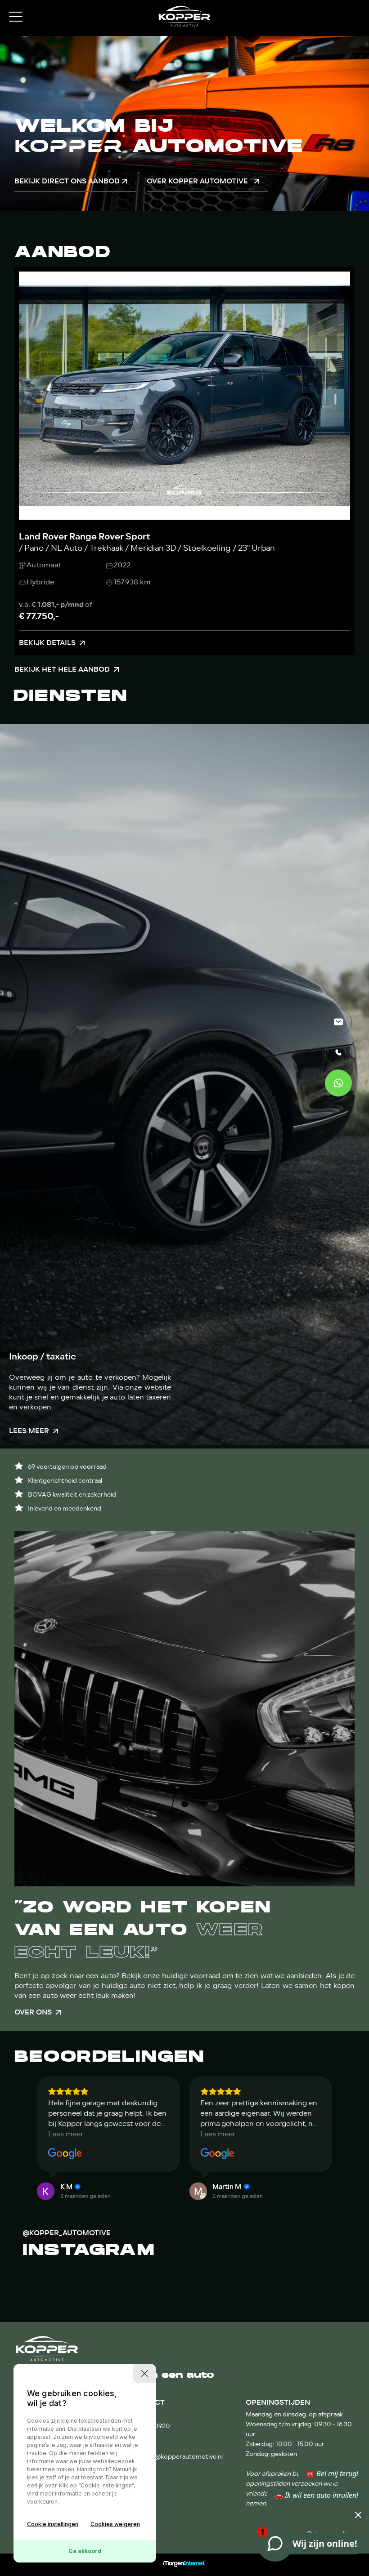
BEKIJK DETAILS (47, 643)
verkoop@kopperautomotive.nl (176, 2457)
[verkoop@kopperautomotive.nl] (338, 1022)
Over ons (33, 2012)
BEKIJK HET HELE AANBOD (62, 669)
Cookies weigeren (115, 2524)
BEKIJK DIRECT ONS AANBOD (67, 181)
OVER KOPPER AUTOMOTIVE (197, 181)
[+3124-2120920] (338, 1083)
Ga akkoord (85, 2551)
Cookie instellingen (53, 2524)
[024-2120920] (338, 1052)
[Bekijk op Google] (65, 2154)
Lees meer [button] (66, 2134)
